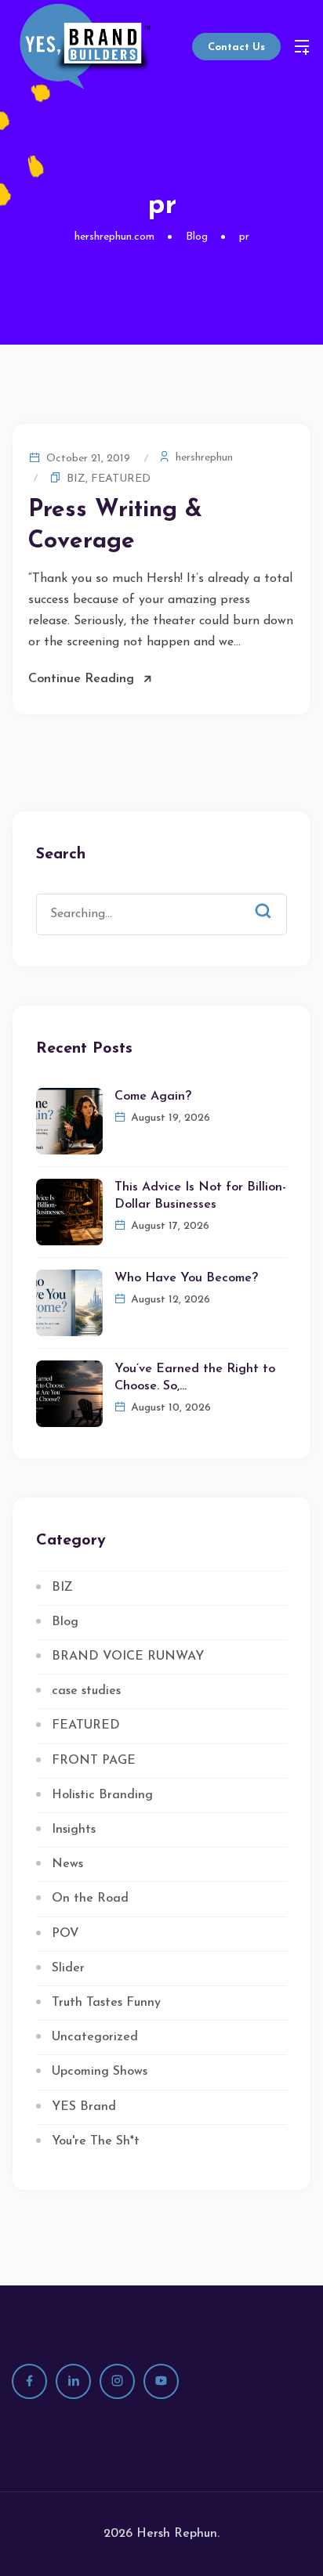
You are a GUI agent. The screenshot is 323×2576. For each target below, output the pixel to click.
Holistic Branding (102, 1795)
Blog (65, 1622)
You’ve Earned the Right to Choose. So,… (195, 1378)
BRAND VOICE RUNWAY (128, 1657)
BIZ (76, 479)
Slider (68, 1968)
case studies (86, 1691)
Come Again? (153, 1097)
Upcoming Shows (100, 2072)
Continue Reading (81, 679)
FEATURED (121, 479)
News (67, 1864)
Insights (74, 1830)
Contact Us (236, 47)
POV (65, 1934)
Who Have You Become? (186, 1278)
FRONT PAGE (94, 1761)
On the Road (90, 1899)
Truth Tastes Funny (106, 2003)
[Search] (274, 898)
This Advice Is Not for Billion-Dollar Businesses (200, 1196)
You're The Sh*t (96, 2141)
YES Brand (84, 2107)
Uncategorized (95, 2037)
